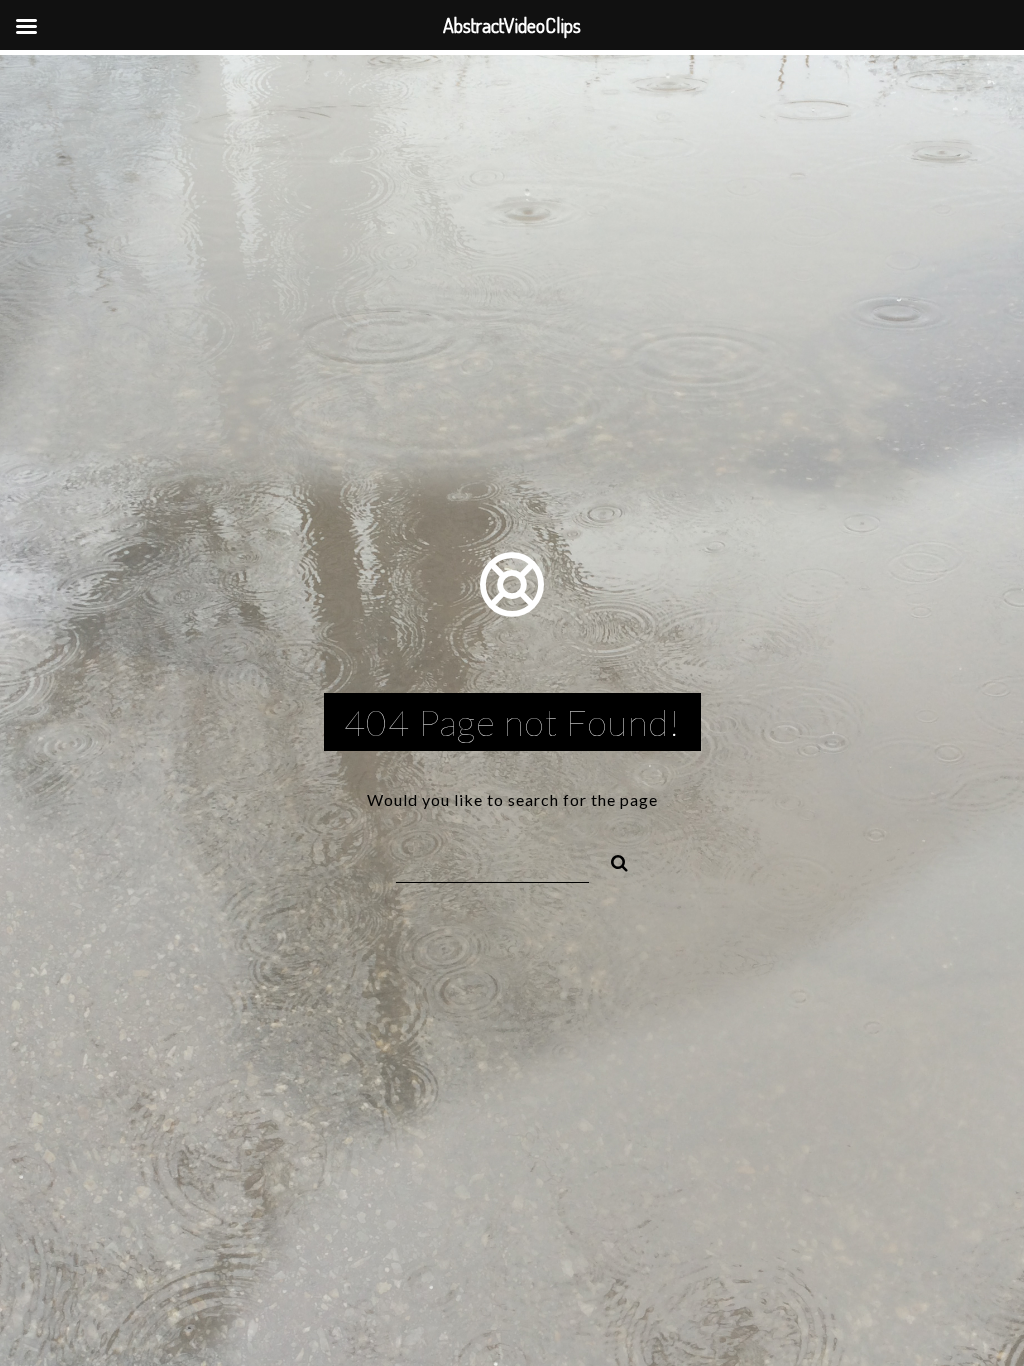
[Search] (611, 860)
